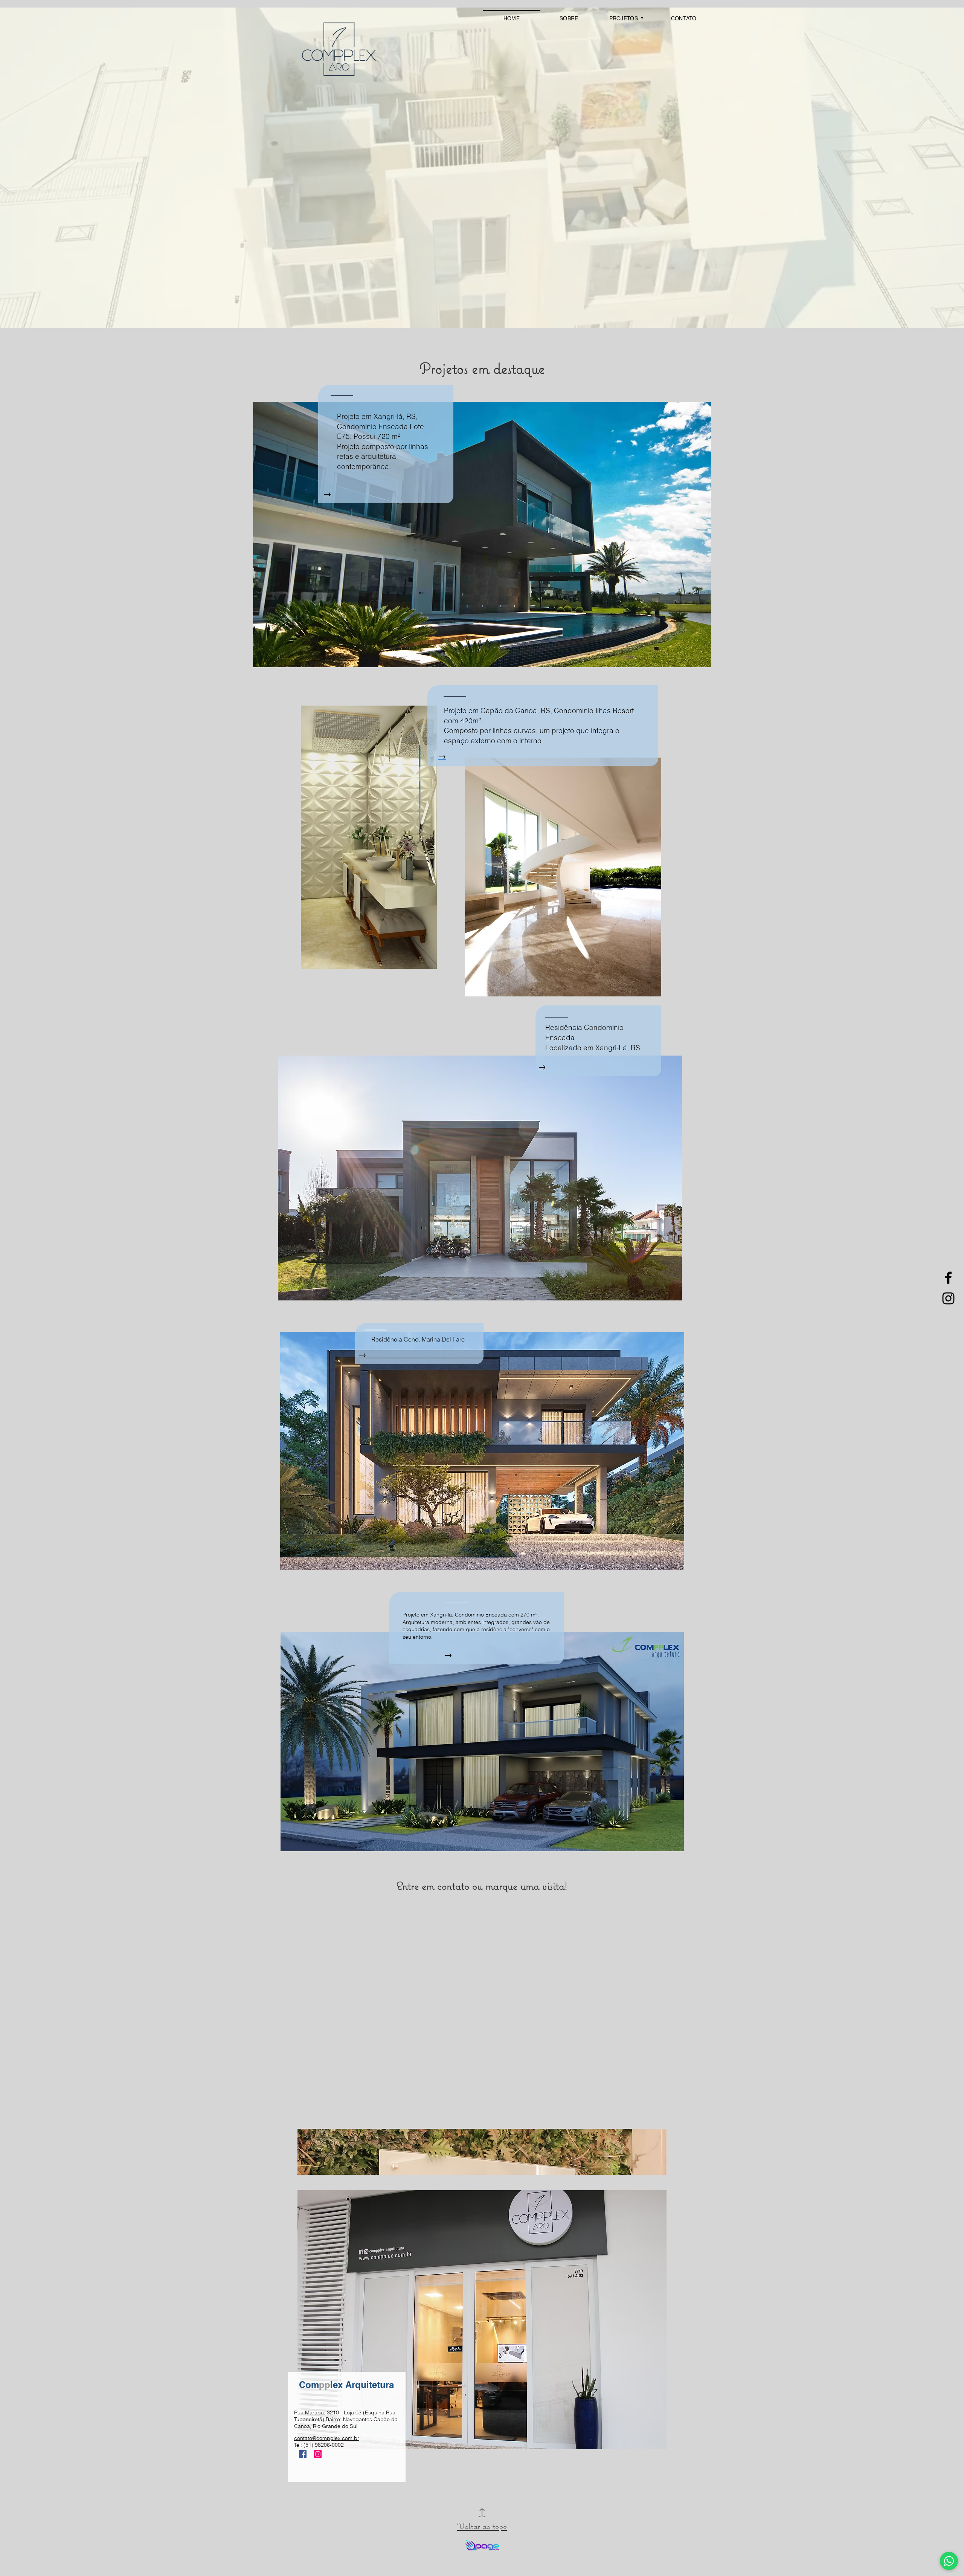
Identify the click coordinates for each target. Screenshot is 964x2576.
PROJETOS (624, 18)
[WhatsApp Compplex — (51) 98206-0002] (949, 2561)
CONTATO (684, 18)
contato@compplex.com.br (327, 2438)
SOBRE (569, 18)
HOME (512, 18)
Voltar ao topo (482, 2519)
